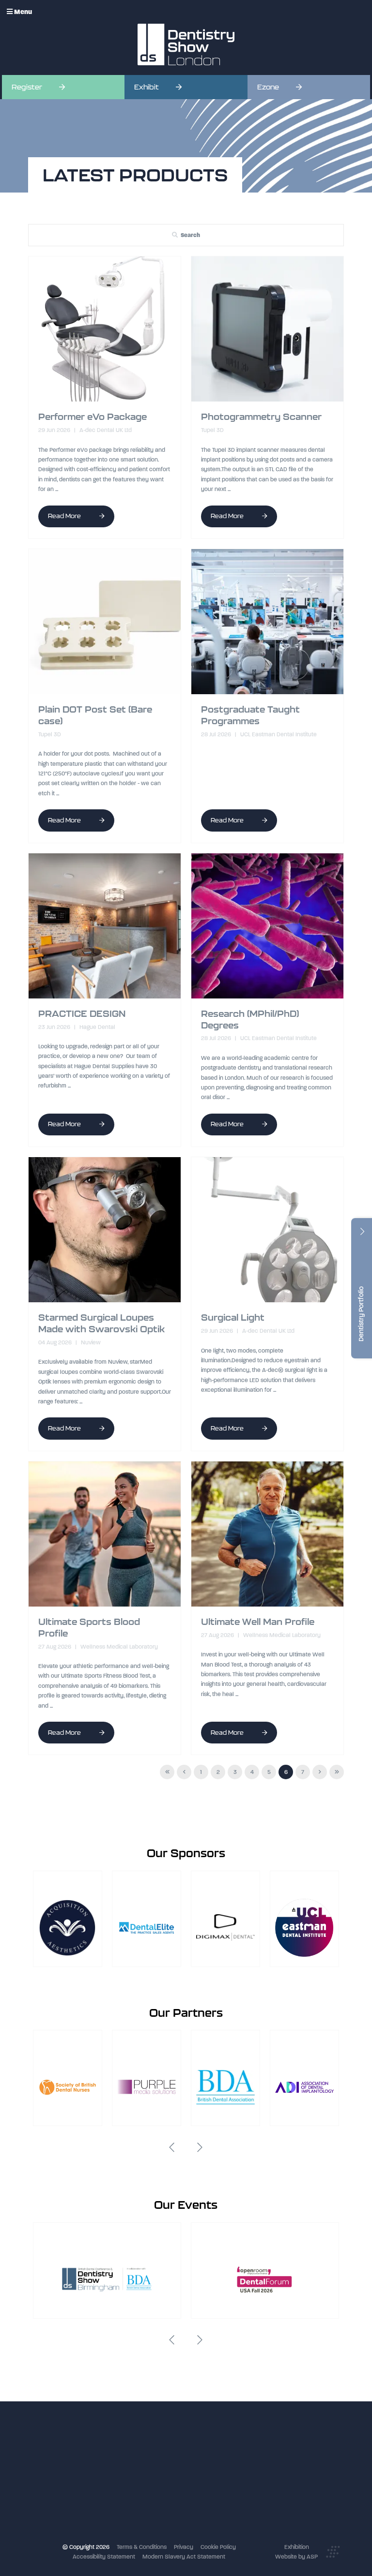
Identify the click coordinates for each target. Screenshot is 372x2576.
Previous (172, 2147)
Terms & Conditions (142, 2547)
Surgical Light (233, 1318)
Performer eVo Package (93, 417)
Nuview (90, 1342)
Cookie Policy (218, 2547)
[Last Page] (337, 1772)
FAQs (140, 2487)
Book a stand (150, 2467)
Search (190, 235)
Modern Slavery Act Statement (184, 2557)
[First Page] (167, 1772)
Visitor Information (157, 2447)
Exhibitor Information (160, 2457)
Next (200, 2147)
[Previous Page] (184, 1772)
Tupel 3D (212, 430)
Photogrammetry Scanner (261, 417)
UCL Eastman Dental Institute (278, 734)
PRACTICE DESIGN (82, 1014)
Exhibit (147, 87)
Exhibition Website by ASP (296, 2552)
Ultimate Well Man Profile (258, 1622)
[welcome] (186, 45)
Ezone (268, 87)
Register (27, 87)
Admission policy (155, 2477)
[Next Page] (320, 1772)
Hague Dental (97, 1027)
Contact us (148, 2497)
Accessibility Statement (104, 2557)
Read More (65, 516)
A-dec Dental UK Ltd (105, 430)
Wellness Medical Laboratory (118, 1647)
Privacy (184, 2547)
